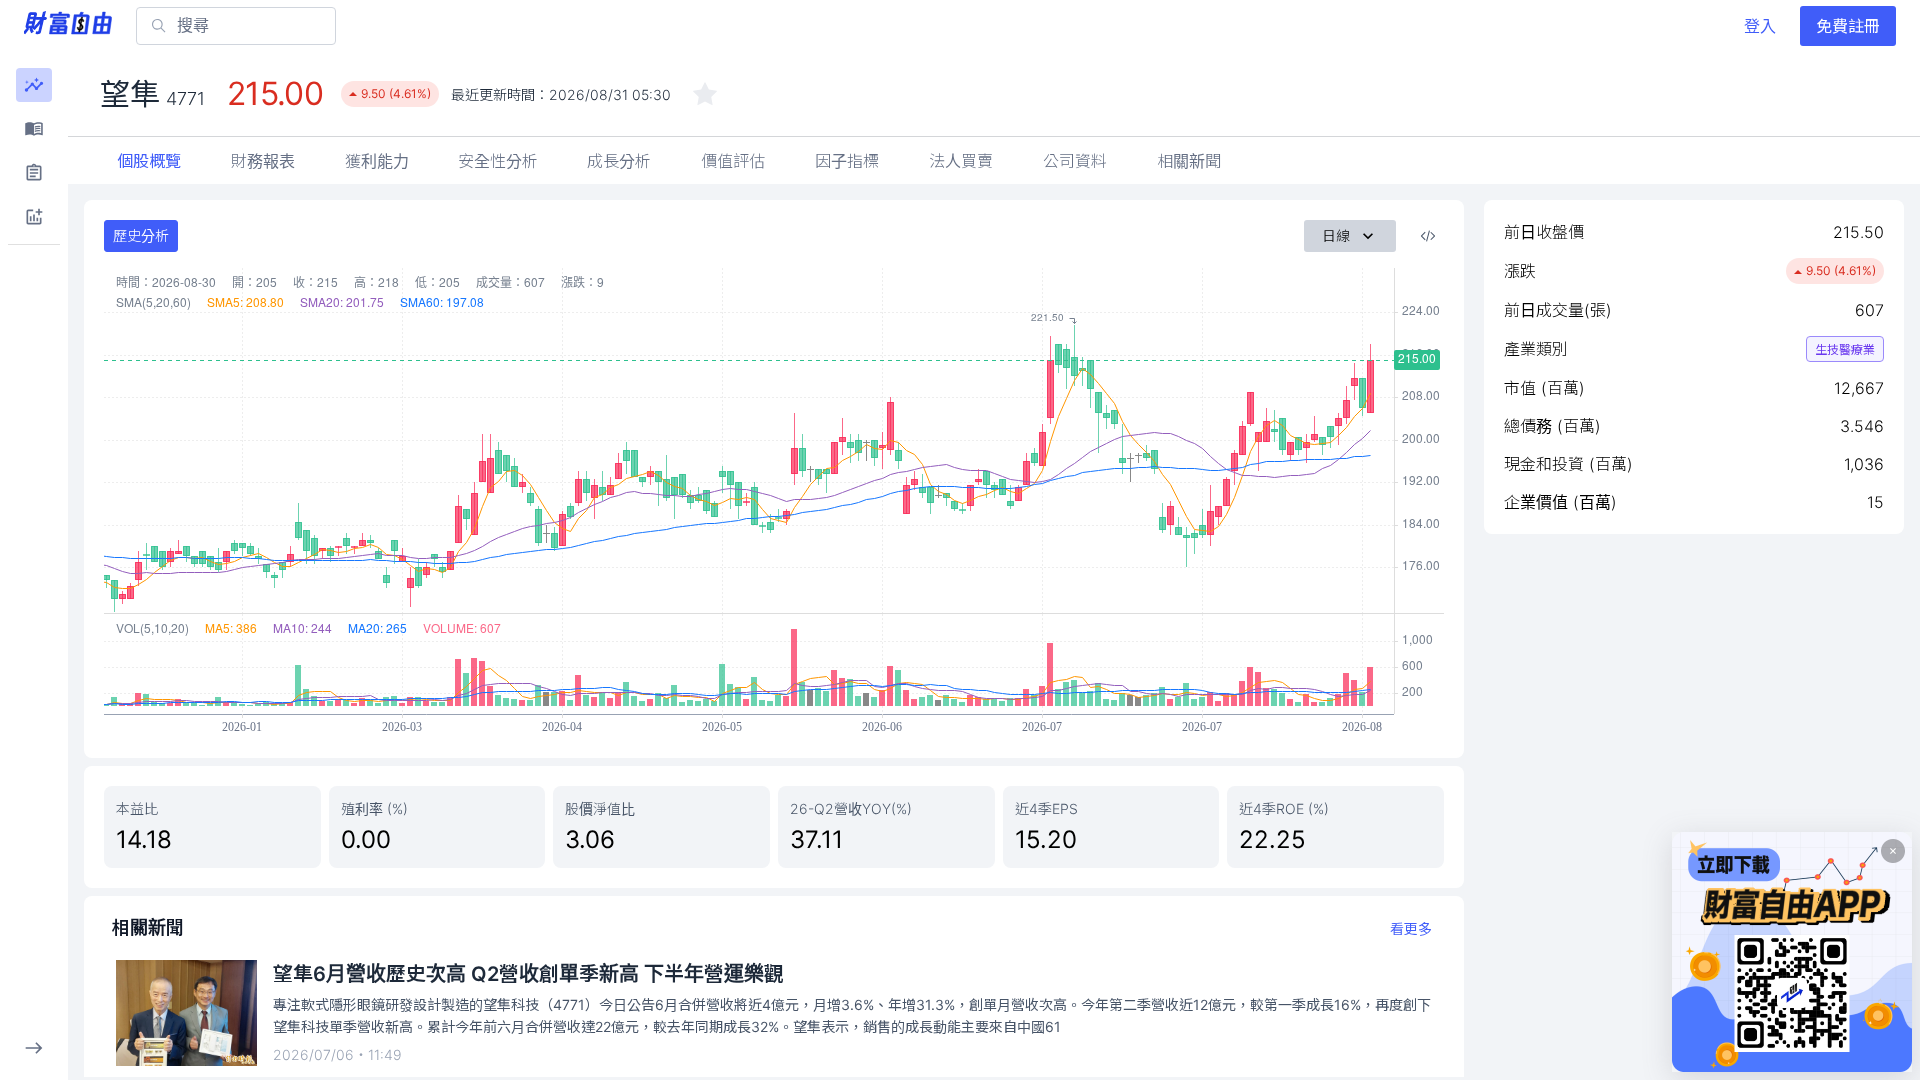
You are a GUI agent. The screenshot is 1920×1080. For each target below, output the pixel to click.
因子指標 (847, 161)
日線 (1336, 235)
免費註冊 (1848, 26)
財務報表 (263, 161)
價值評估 (733, 161)
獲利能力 (377, 161)
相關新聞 (1189, 161)
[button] (34, 85)
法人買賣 (961, 161)
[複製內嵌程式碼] (1428, 236)
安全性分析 (498, 161)
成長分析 (619, 161)
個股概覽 (149, 161)
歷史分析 (141, 235)
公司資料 (1075, 161)
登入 (1760, 26)
